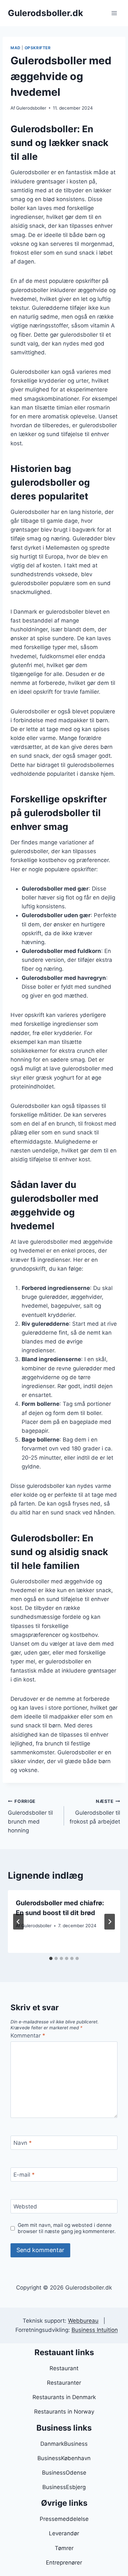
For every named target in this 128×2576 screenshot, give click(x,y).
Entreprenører (64, 2563)
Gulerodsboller (31, 108)
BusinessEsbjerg (64, 2487)
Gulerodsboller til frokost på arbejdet (95, 1812)
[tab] (51, 1958)
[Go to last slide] (18, 1922)
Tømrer (64, 2548)
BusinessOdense (64, 2473)
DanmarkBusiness (64, 2444)
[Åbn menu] (114, 13)
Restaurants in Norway (64, 2412)
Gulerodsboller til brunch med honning (30, 1816)
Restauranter (64, 2383)
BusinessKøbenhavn (64, 2458)
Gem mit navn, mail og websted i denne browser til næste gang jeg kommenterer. (67, 2228)
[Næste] (110, 1922)
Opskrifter (38, 48)
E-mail (24, 2175)
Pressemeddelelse (64, 2519)
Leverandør (64, 2533)
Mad (16, 48)
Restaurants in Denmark (64, 2397)
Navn (23, 2143)
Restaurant (64, 2368)
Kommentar (28, 2036)
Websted (25, 2206)
